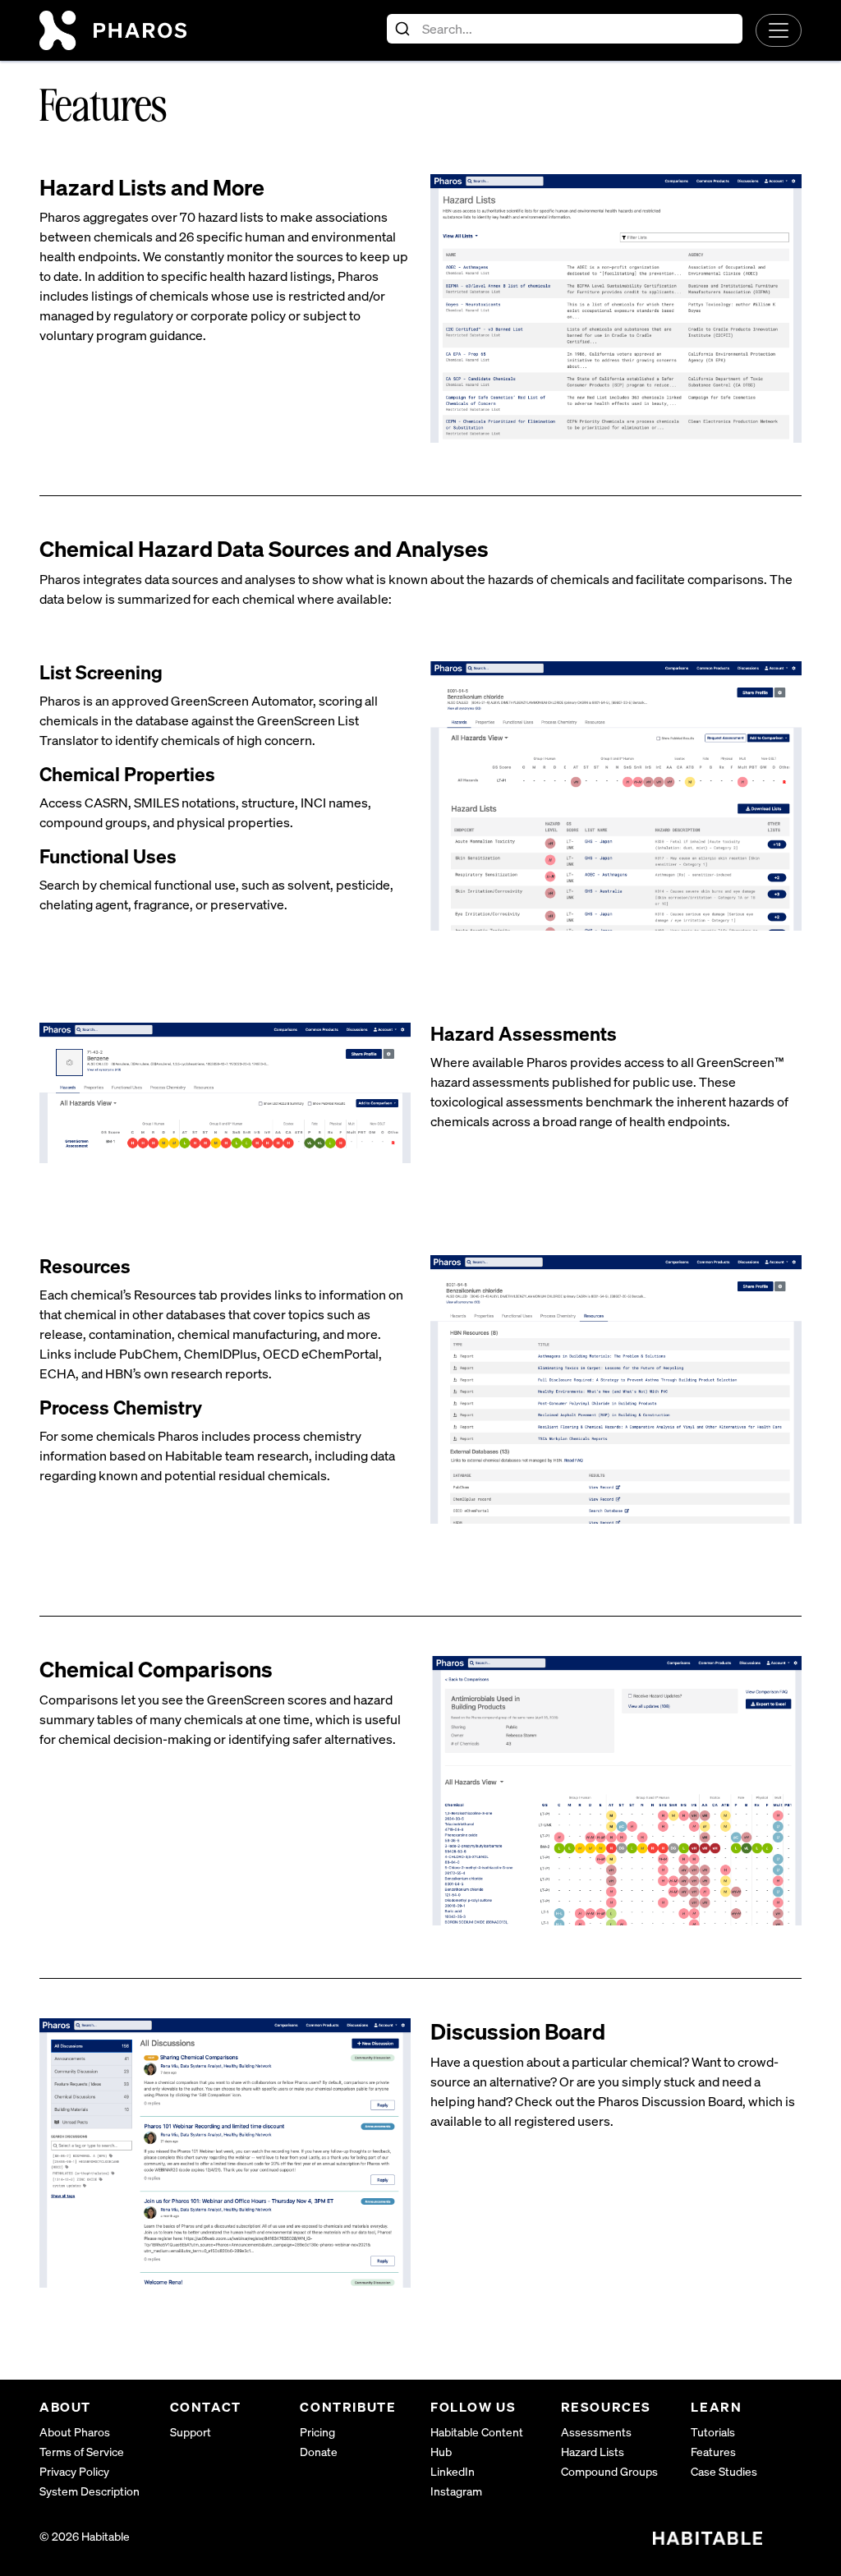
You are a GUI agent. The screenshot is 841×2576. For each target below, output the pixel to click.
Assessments (596, 2432)
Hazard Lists (593, 2452)
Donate (319, 2452)
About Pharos (75, 2432)
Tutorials (713, 2432)
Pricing (317, 2432)
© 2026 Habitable (85, 2536)
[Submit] (404, 29)
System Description (90, 2491)
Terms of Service (82, 2452)
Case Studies (724, 2471)
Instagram (456, 2491)
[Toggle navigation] (779, 30)
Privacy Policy (74, 2471)
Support (191, 2432)
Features (713, 2452)
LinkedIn (453, 2471)
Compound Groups (609, 2471)
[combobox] (565, 29)
